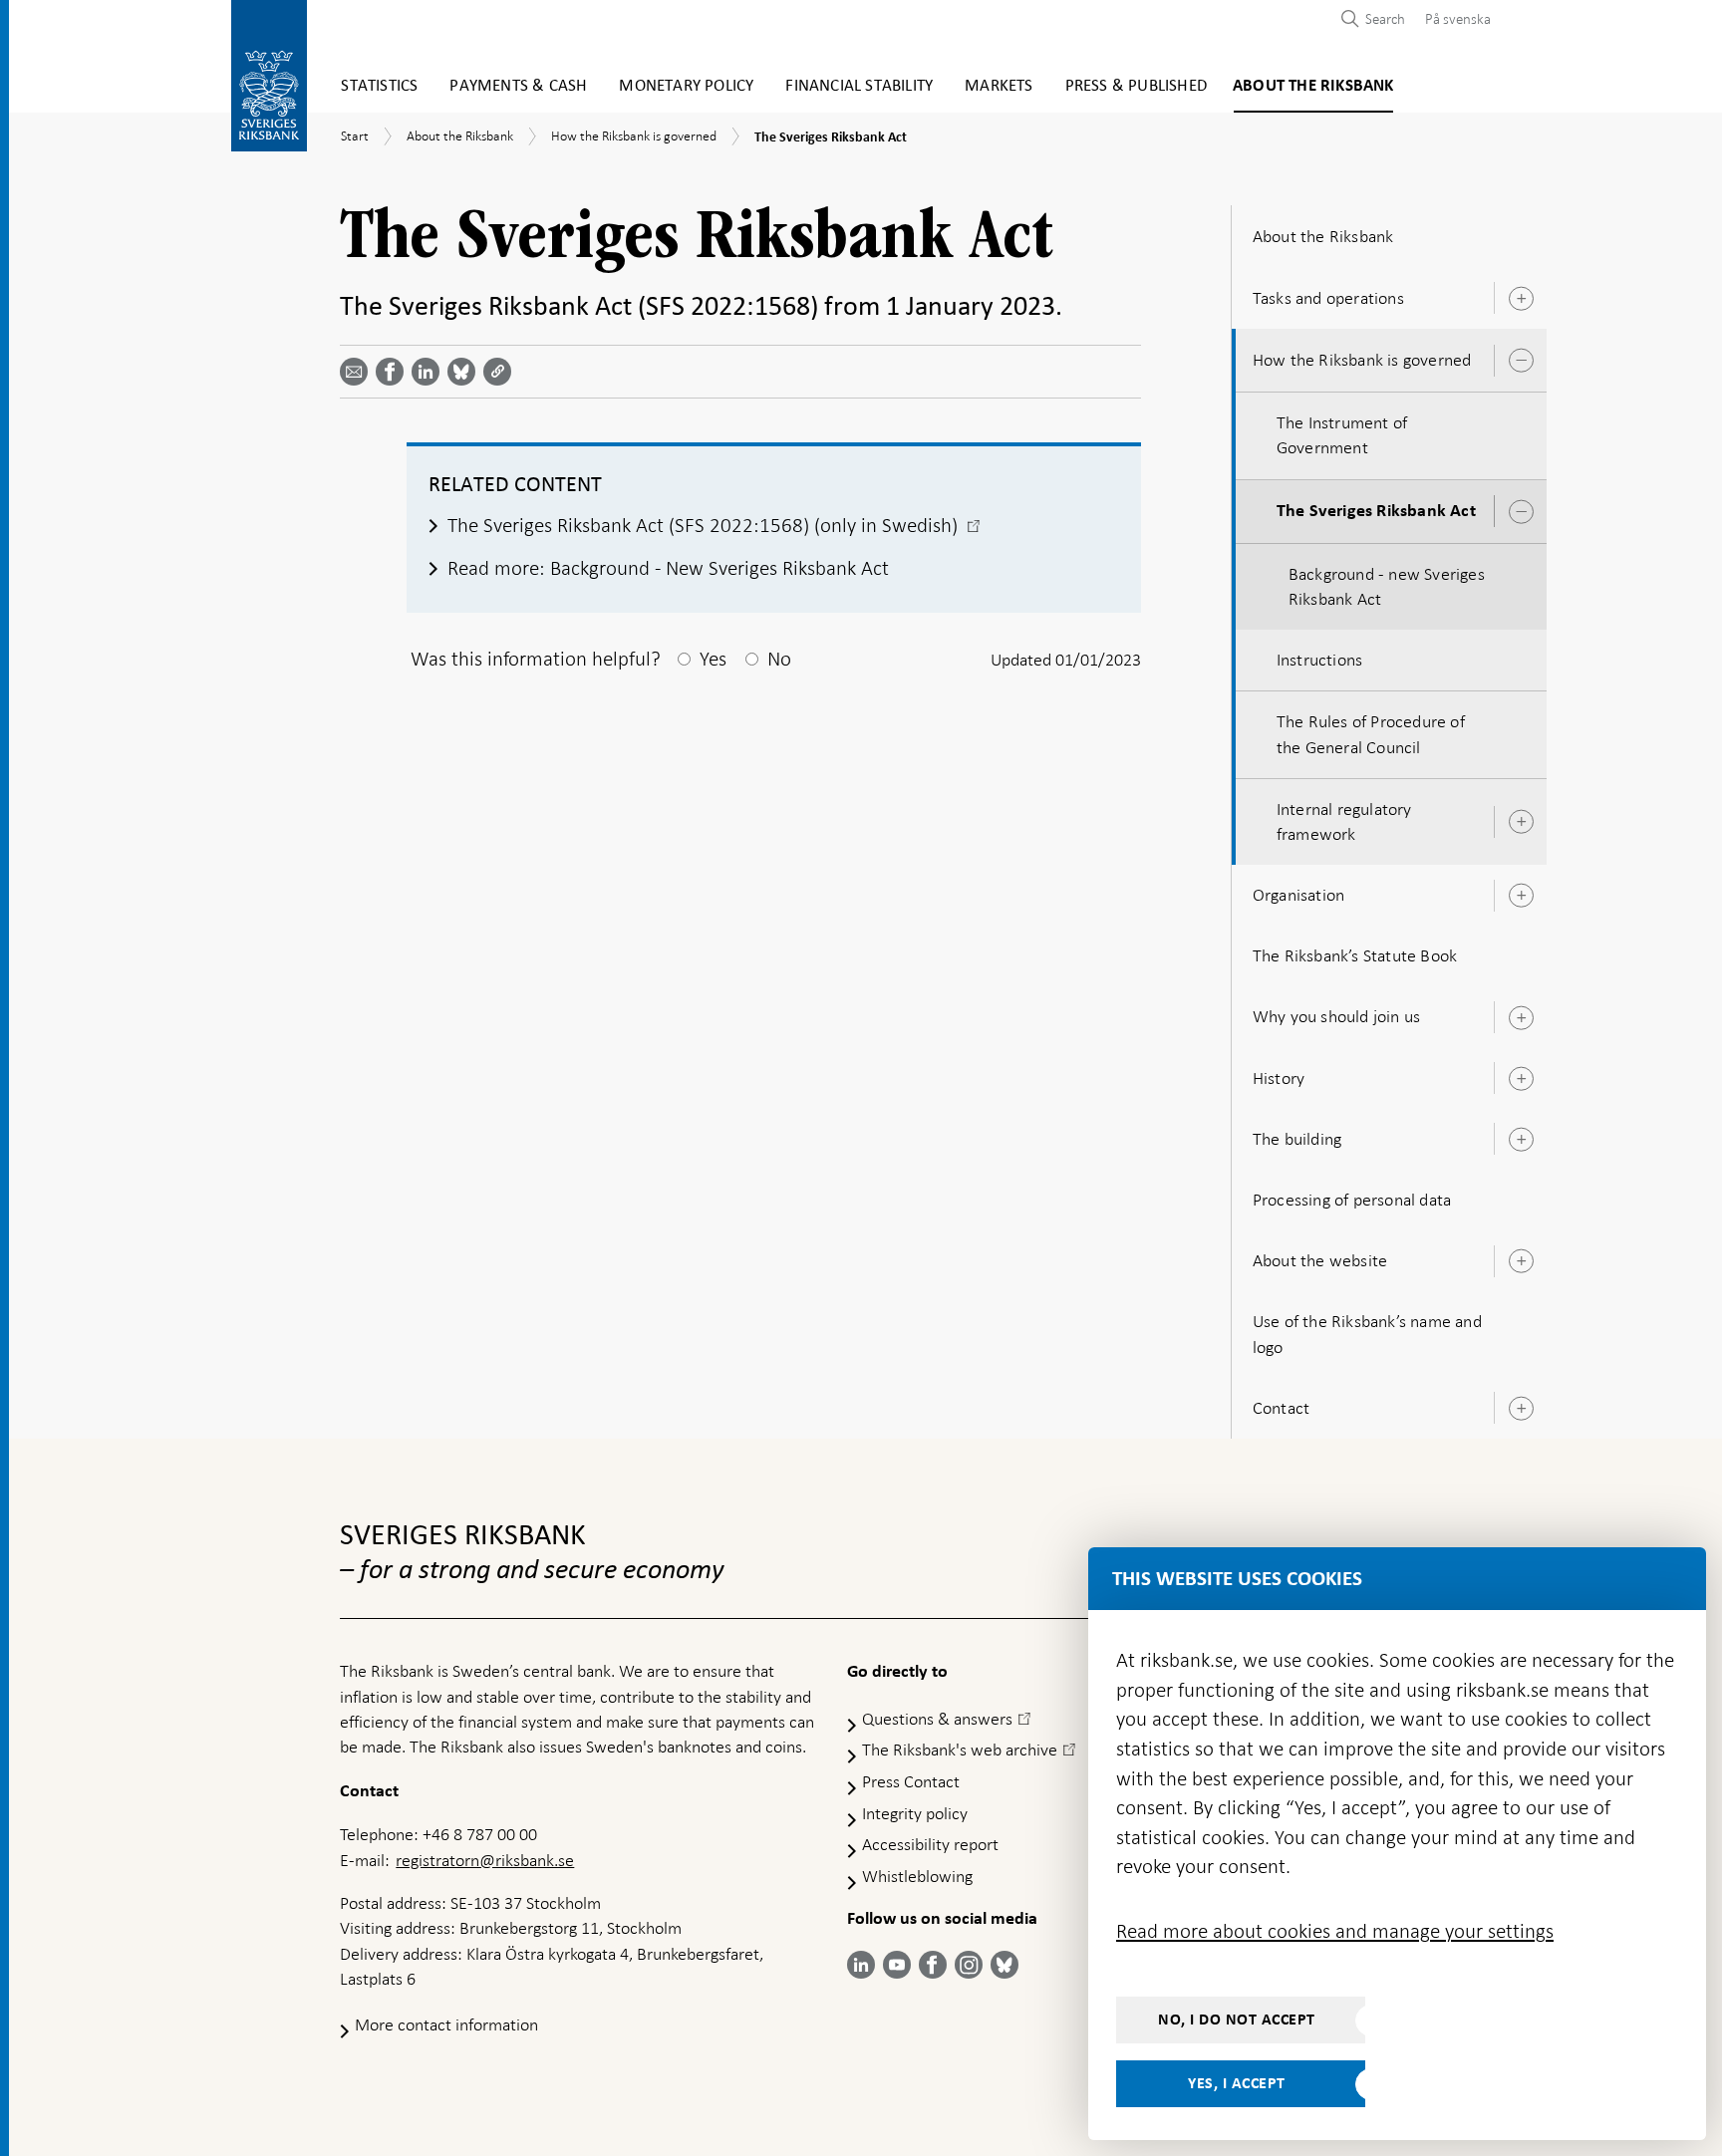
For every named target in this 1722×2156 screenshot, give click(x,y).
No (779, 659)
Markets (999, 86)
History (1279, 1078)
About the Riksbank (1313, 86)
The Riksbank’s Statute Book (1355, 955)
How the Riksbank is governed (1362, 360)
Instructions (1319, 660)
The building (1297, 1139)
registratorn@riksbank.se (485, 1860)
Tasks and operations (1328, 298)
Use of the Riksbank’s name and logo (1367, 1334)
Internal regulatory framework (1344, 821)
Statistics (379, 86)
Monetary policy (686, 86)
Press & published (1136, 86)
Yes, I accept (1237, 2083)
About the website (1320, 1260)
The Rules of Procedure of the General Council (1371, 734)
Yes (713, 659)
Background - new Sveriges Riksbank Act (1387, 586)
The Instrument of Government (1342, 435)
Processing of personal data (1352, 1200)
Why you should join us (1336, 1016)
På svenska (1458, 19)
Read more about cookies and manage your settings (1335, 1931)
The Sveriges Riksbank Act (1376, 511)
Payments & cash (518, 86)
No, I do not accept (1237, 2020)
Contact (1281, 1408)
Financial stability (859, 86)
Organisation (1298, 895)
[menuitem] (1453, 18)
